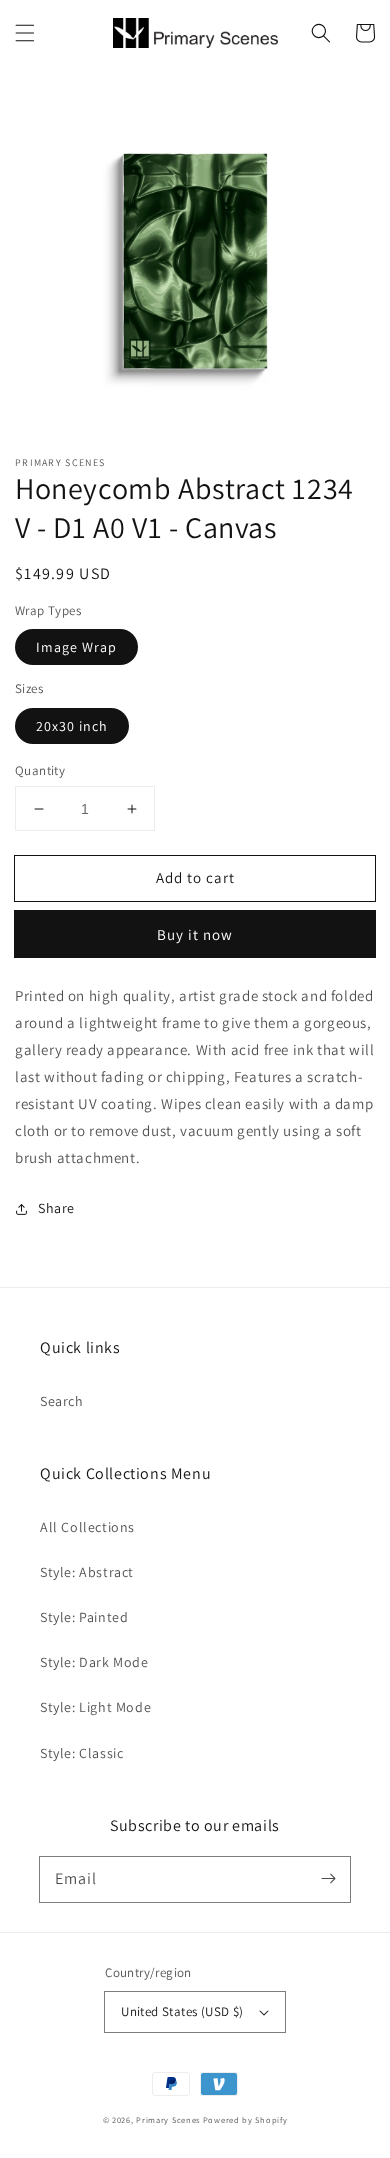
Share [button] (56, 1208)
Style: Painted (84, 1617)
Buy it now (195, 934)
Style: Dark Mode (94, 1662)
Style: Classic (81, 1753)
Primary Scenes (168, 2119)
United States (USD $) (182, 2011)
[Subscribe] (328, 1879)
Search (62, 1401)
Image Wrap (76, 647)
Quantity (40, 770)
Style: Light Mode (95, 1707)
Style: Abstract (87, 1572)
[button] (25, 33)
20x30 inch (72, 726)
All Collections (87, 1527)
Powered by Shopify (245, 2119)
